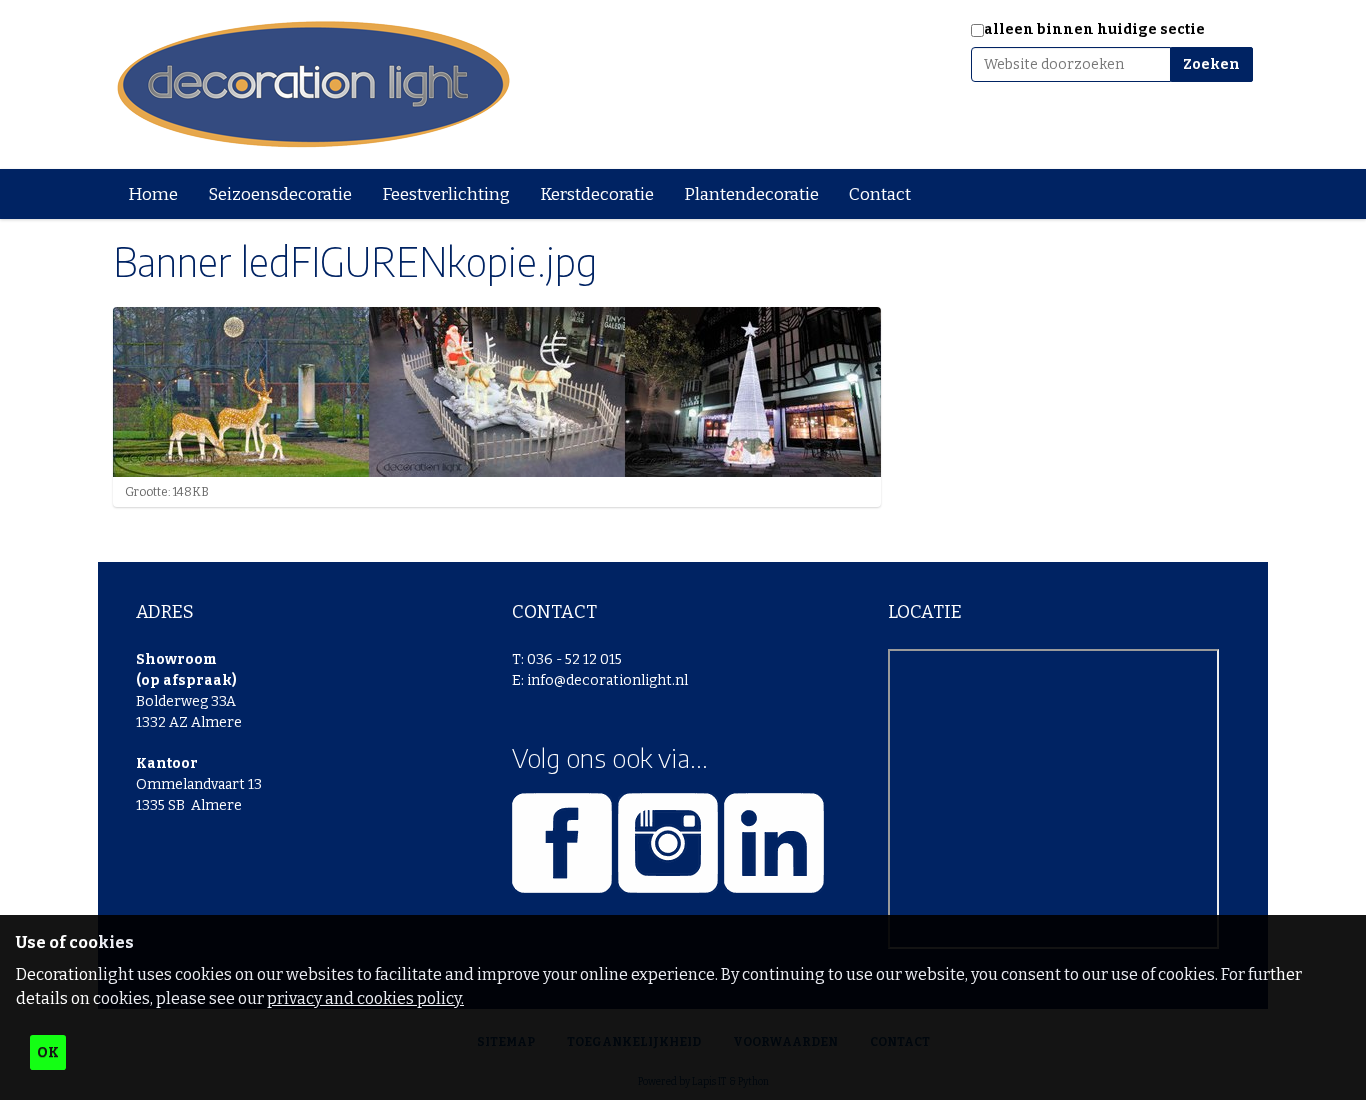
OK (48, 1052)
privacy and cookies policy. (365, 998)
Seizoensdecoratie (280, 194)
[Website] (313, 84)
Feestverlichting (446, 194)
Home (153, 194)
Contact (880, 194)
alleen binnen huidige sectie (1094, 29)
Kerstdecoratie (597, 194)
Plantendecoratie (751, 194)
